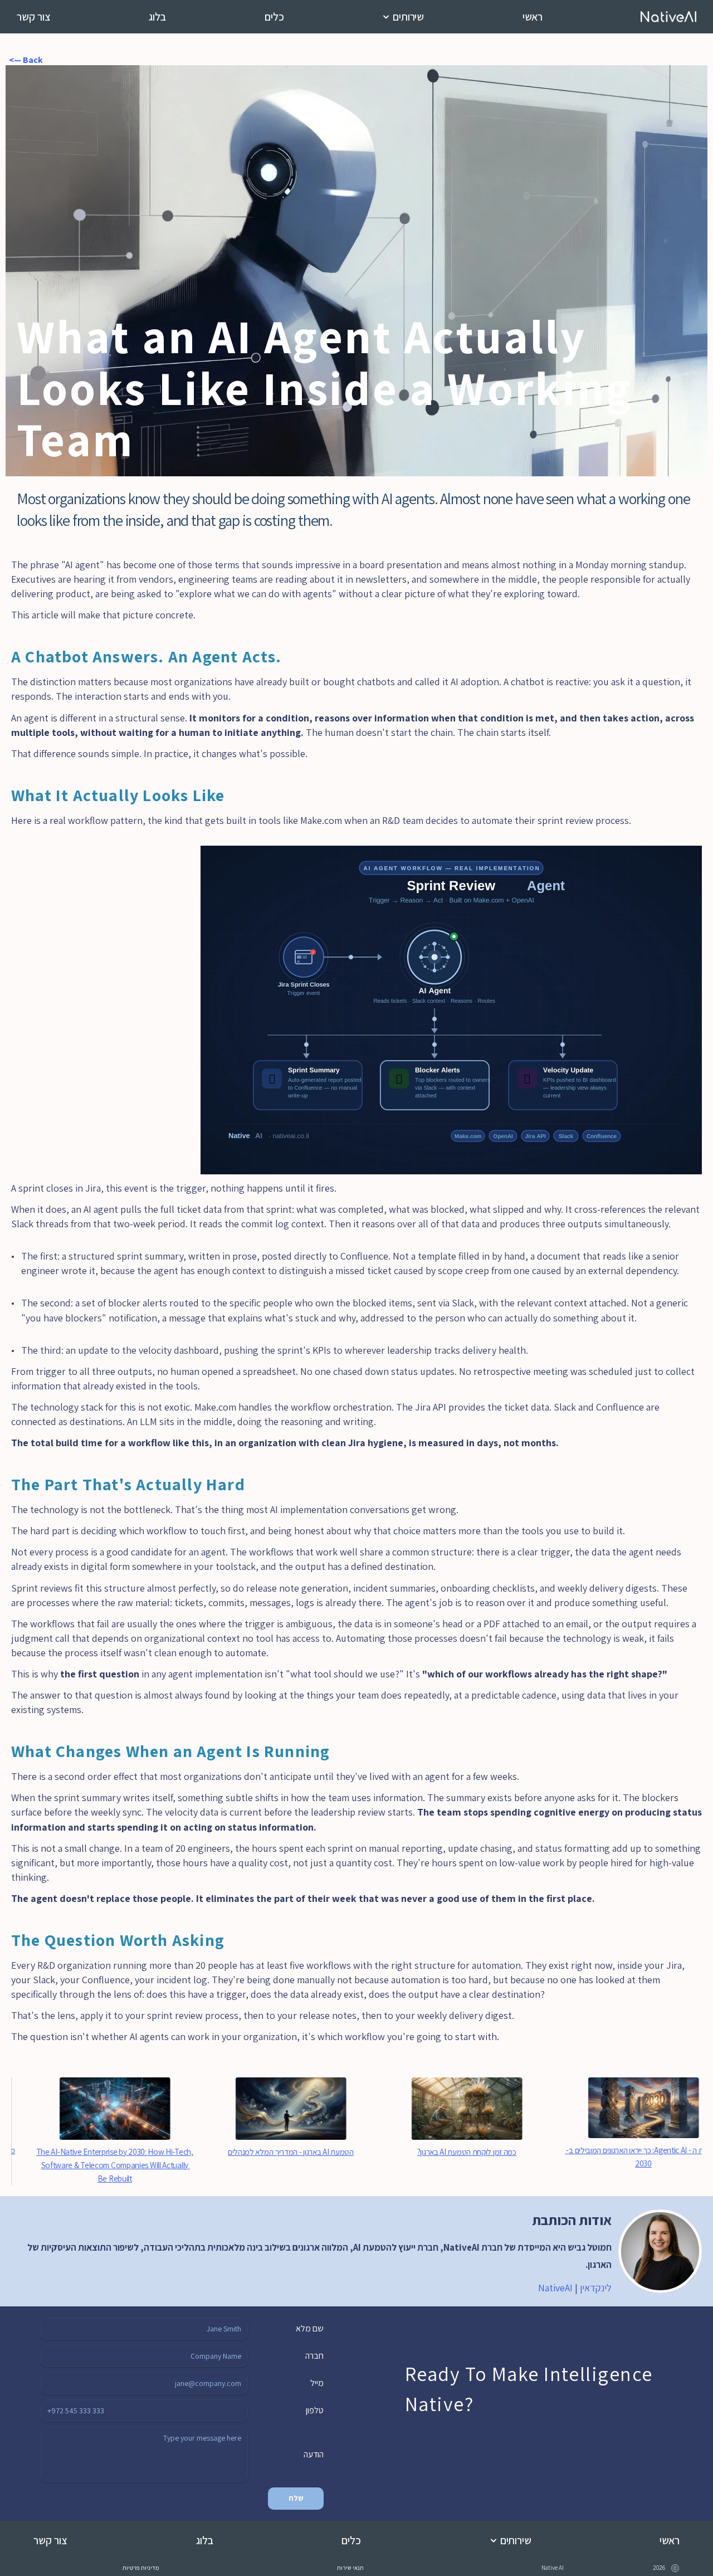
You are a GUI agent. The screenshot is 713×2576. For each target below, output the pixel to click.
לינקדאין (596, 2288)
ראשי (533, 17)
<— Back (24, 60)
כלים (274, 17)
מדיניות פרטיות (141, 2568)
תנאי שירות (350, 2568)
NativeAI (555, 2288)
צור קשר (34, 17)
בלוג (157, 17)
